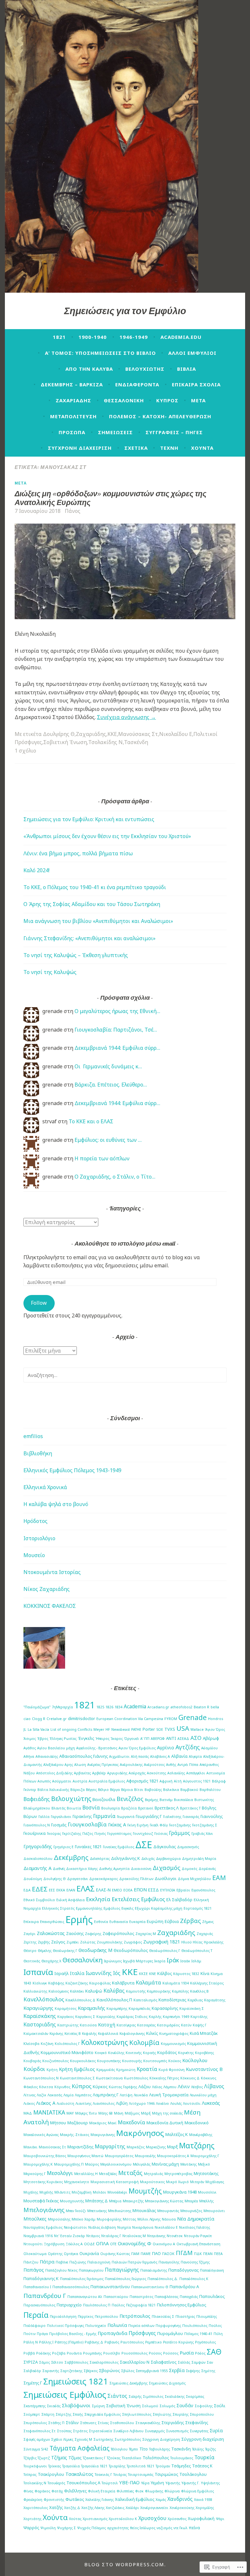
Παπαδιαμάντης (154, 2270)
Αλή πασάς (140, 1756)
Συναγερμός (155, 2431)
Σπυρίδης (181, 2414)
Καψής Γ (200, 2025)
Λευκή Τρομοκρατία (169, 2095)
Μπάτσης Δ (97, 2201)
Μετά (198, 400)
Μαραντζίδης (80, 2147)
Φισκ (139, 2491)
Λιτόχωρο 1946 (142, 2103)
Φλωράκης (154, 2491)
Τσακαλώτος (79, 2474)
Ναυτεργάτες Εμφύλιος (43, 2227)
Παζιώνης (78, 2262)
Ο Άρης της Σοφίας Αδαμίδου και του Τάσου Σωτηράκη (92, 904)
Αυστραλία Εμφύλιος (107, 1781)
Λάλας (157, 2087)
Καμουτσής (136, 1991)
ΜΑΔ (28, 2113)
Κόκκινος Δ (190, 2078)
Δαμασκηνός (188, 1847)
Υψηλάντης (210, 2483)
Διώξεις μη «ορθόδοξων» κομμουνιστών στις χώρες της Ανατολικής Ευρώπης (111, 498)
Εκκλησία (98, 1899)
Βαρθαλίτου (210, 1790)
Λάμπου (170, 2087)
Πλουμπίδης (207, 2316)
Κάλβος (165, 1973)
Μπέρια (115, 2201)
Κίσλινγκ (40, 1983)
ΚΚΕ (112, 734)
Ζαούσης (75, 1933)
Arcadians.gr (158, 1707)
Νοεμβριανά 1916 (38, 2236)
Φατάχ (57, 2491)
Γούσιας (161, 1834)
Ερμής (79, 1919)
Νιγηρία (124, 2227)
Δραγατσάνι (77, 1879)
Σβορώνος (109, 2370)
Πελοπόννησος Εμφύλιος (181, 2305)
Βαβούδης (153, 1790)
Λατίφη (126, 2095)
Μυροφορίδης (109, 2219)
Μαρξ (172, 2147)
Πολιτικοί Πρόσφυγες (65, 2326)
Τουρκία (204, 2457)
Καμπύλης (180, 1991)
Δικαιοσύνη (141, 1869)
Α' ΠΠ (145, 1739)
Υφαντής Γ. (190, 2483)
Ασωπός (44, 1781)
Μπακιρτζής (133, 2201)
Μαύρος (92, 2164)
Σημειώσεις (115, 432)
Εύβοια (172, 1921)
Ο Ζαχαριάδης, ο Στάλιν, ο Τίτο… (115, 1177)
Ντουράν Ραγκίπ (198, 2236)
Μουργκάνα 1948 (180, 2192)
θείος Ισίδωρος (143, 2528)
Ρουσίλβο (112, 2353)
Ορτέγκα (71, 2254)
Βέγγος (91, 1790)
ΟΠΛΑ (102, 2243)
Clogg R (39, 1719)
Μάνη (119, 2113)
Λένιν (184, 2086)
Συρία (216, 2430)
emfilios (33, 1436)
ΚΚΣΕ (143, 1974)
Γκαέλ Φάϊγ (159, 1825)
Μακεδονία (132, 2122)
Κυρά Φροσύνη (172, 2070)
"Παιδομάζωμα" (37, 1707)
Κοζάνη (47, 2044)
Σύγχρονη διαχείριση (203, 2439)
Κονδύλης (116, 2053)
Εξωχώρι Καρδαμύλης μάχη (159, 1908)
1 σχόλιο (25, 751)
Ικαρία (160, 1961)
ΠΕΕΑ (218, 2254)
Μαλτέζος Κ (177, 2134)
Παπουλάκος (212, 2296)
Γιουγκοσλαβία (87, 1824)
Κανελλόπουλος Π (114, 2000)
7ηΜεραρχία (62, 1707)
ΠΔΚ (198, 2254)
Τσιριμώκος (166, 2474)
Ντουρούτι (33, 2244)
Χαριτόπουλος (36, 2508)
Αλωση (80, 1765)
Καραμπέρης (117, 2009)
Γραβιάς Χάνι (202, 1834)
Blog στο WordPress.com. (125, 2564)
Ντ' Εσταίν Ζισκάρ (69, 2236)
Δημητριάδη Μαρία (199, 1859)
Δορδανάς (207, 1869)
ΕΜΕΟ (117, 1890)
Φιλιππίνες (125, 2491)
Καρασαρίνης (165, 2008)
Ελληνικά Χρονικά (45, 1487)
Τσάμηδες (181, 2466)
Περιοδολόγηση (63, 2316)
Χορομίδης (205, 2508)
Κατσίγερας (126, 2025)
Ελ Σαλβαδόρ (179, 1900)
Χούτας (75, 2519)
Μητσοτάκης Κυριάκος (43, 2182)
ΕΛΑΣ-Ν (103, 1890)
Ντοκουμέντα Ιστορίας (52, 1572)
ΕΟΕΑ (128, 1890)
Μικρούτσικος (152, 2182)
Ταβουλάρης (160, 2449)
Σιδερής (135, 2396)
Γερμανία (104, 1816)
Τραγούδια (71, 2466)
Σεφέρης (193, 2371)
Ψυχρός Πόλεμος (91, 2528)
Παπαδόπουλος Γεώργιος (125, 2279)
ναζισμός (164, 2528)
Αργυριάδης (117, 1773)
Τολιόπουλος (156, 2458)
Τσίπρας (30, 2475)
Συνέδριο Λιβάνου (128, 2431)
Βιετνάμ (166, 1800)
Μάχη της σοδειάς (167, 2113)
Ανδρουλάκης (131, 1765)
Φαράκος (42, 2491)
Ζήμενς (208, 1922)
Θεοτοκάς (32, 1961)
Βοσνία (91, 1808)
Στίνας (103, 2423)
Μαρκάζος (136, 2147)
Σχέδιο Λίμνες (62, 2439)
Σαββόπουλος (76, 2362)
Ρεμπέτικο (153, 2342)
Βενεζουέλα (104, 1799)
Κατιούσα (88, 2025)
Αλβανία (179, 1756)
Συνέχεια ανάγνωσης (126, 717)
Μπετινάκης (97, 2211)
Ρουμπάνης (92, 2353)
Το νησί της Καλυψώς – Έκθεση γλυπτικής (76, 955)
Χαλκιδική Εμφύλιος (135, 2499)
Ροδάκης (43, 2353)
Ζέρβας (190, 1921)
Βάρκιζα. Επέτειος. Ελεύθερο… (111, 1085)
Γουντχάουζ (143, 1834)
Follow (39, 1303)
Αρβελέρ (99, 1773)
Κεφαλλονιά (108, 2034)
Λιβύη (122, 2103)
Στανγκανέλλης (148, 2423)
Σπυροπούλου (202, 2414)
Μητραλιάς (153, 2174)
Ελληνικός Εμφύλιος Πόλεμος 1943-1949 (72, 1470)
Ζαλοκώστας (51, 1933)
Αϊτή (178, 1781)
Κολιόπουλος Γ (67, 2044)
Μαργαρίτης (110, 2146)
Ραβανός (112, 2342)
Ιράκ (173, 1960)
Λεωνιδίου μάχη (203, 2095)
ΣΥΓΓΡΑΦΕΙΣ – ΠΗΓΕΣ (174, 432)
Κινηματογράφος (174, 2034)
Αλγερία (195, 1756)
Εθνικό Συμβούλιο (39, 1900)
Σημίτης (208, 2371)
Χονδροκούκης (182, 2508)
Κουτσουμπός (155, 2061)
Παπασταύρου (116, 2297)
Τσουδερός (56, 2483)
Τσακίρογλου (51, 2474)
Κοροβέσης (204, 2053)
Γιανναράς (191, 1817)
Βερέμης (152, 1800)
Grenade (193, 1717)
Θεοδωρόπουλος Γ (165, 1951)
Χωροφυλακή (201, 2518)
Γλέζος (88, 1834)
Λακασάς (55, 2095)
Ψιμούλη (48, 2528)
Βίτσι (139, 1790)
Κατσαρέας (146, 2025)
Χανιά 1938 (203, 2500)
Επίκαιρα (31, 1922)
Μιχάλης (31, 2192)
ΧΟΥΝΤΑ (202, 448)
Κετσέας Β (73, 2034)
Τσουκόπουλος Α (83, 2483)
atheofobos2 (181, 1707)
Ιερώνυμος (113, 1961)
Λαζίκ (42, 2095)
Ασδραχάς (137, 1773)
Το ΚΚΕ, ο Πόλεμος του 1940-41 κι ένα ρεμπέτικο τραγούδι (95, 887)
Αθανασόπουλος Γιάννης (83, 1756)
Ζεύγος (58, 1942)
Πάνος (73, 511)
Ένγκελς (86, 1738)
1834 (118, 1707)
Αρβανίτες (82, 1773)
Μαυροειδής (145, 2156)
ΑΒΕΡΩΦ (158, 1739)
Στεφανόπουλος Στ (40, 2431)
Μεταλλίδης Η (86, 2174)
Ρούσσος (171, 2353)
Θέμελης (45, 1951)
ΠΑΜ (135, 2254)
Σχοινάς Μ (83, 2439)
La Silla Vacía (38, 1729)
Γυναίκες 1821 (88, 1847)
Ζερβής (44, 1942)
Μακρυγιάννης (103, 2135)
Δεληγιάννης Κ (125, 1858)
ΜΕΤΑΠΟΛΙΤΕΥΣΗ (73, 416)
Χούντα (55, 2517)
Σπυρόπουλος (35, 2423)
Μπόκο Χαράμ (83, 2219)
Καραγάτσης (215, 2000)
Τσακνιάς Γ (103, 2475)
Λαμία (69, 2095)
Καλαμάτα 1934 (176, 1983)
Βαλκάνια (171, 1790)
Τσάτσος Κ (202, 2466)
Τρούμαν (163, 2466)
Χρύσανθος (177, 2519)
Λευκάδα (141, 2095)
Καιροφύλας (100, 1983)
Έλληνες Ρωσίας (63, 1739)
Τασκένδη (136, 742)
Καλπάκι (77, 1991)
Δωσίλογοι (166, 1878)
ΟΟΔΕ (89, 2244)
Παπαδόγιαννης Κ (41, 2278)
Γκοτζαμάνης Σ (205, 1825)
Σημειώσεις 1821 (76, 2381)
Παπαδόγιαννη (212, 2270)
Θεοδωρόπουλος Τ (197, 1951)
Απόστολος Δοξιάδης (54, 1773)
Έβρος (43, 1739)
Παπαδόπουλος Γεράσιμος (82, 2279)
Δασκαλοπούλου (38, 1859)
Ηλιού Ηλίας (192, 1942)
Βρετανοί (146, 1808)
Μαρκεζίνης (156, 2147)
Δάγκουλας (165, 1847)
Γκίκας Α (117, 1824)
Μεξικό (204, 2164)
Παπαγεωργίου (91, 2270)
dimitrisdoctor (82, 1718)
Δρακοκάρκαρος (104, 1879)
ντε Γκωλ (181, 2528)
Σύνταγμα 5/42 (36, 2449)
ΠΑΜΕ (146, 2254)
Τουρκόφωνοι (35, 2466)
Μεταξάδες (108, 2174)
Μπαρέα (191, 2201)
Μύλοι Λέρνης (149, 2219)
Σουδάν (185, 2405)
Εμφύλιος (112, 1908)
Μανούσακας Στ (138, 734)
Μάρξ (146, 2113)
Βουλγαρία (111, 1808)
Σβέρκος (91, 2371)
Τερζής (210, 2449)
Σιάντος (117, 2396)
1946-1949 (134, 337)
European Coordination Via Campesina (130, 1719)
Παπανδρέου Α (184, 2287)
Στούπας (64, 2431)
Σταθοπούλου (122, 2423)
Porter (149, 1729)
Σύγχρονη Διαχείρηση (161, 2439)
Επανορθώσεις (52, 1922)
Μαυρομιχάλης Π (69, 2164)
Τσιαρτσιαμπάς (141, 2475)
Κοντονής (134, 2053)
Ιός (117, 1973)
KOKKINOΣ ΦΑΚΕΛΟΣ (50, 1606)
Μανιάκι (30, 2147)
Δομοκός (189, 1869)
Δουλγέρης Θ (59, 734)
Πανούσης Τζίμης (195, 2262)
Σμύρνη (98, 2406)
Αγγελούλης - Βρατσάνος (97, 1748)
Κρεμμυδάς (106, 2070)
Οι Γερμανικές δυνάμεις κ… (108, 1066)
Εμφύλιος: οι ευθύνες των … (108, 1140)
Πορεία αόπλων (141, 2326)
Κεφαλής (89, 2034)
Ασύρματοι (62, 1781)
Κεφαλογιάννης (132, 2034)
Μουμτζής (145, 2191)
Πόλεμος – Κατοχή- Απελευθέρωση (160, 416)
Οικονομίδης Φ (135, 2243)
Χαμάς (161, 2500)
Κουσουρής (132, 2061)
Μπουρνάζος (191, 2211)
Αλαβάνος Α (160, 1756)
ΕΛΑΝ (71, 1890)
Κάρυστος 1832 (186, 1974)
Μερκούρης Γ (35, 2174)
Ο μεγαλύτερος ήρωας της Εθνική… (117, 1011)
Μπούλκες (35, 2219)
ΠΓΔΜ (184, 2253)
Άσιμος (30, 1739)
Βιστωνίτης (204, 1800)
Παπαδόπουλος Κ (194, 2279)
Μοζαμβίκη (82, 2192)
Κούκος (175, 2061)
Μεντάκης (188, 2164)
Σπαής (78, 2414)
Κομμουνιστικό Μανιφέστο (67, 2052)
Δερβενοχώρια (168, 1859)
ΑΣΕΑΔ (183, 1739)
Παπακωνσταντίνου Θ (150, 2287)
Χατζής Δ (72, 2508)
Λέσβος (197, 2087)
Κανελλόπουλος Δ (80, 2000)
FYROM (171, 1719)
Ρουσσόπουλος (134, 2353)
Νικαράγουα (143, 2227)
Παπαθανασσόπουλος (71, 2287)
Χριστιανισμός (95, 2519)
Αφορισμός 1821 (142, 1781)
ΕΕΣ (52, 1890)
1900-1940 (93, 337)
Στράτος (80, 2431)
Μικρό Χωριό (177, 2182)
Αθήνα (29, 1756)
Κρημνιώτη (126, 2070)
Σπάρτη (48, 2414)
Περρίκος (86, 2316)
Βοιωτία (74, 1808)
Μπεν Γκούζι (76, 2211)
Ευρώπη (155, 1921)
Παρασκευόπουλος (39, 2305)
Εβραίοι (183, 1890)
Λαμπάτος (83, 2095)
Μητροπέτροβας (178, 2174)
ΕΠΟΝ (140, 1889)
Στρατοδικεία (100, 2431)
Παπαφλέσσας (167, 2297)
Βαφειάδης (37, 1799)
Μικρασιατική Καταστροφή (115, 2182)
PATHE (136, 1729)
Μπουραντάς (168, 2211)
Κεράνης (56, 2034)
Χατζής (56, 2507)
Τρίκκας (55, 2466)
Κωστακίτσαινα (109, 2078)
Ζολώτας (88, 1942)
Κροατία (147, 2069)
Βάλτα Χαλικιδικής (53, 1790)
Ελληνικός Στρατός (58, 1908)
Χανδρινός (180, 2499)
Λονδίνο (162, 2103)
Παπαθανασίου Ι (37, 2287)
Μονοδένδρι (117, 2192)
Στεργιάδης (173, 2423)
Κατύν (186, 2025)
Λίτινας (29, 2095)
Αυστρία (80, 1781)
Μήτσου (58, 2123)
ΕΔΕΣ (40, 1889)
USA (183, 1728)
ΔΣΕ (144, 1845)
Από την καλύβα (89, 369)
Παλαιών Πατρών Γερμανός (134, 2262)
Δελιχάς (148, 1859)
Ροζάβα (59, 2353)
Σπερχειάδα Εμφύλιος (103, 2414)
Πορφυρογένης (168, 2326)
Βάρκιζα (77, 1790)
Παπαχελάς (189, 2297)
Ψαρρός (31, 2528)
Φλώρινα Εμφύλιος (197, 2491)
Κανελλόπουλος (44, 1999)
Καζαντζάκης (77, 1983)
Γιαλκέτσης (172, 1817)
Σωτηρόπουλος (128, 2439)
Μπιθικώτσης (120, 2211)
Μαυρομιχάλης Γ (205, 2156)
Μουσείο (34, 1555)
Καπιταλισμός (145, 2000)
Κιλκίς (152, 2033)
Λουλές (176, 2103)
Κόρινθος (62, 2087)
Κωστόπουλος (136, 2078)
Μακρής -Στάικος (75, 2135)
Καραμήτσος (66, 2009)
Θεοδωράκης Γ (65, 1951)
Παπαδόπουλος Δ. (163, 2279)
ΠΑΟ (156, 2253)
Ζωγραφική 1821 (162, 1942)
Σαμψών (198, 2362)
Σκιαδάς (54, 2406)
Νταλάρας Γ (111, 2236)
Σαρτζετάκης (71, 2371)
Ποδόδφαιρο (35, 2326)
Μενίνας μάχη (165, 2164)
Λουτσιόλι (192, 2103)
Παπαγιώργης (122, 2270)
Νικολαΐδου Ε (176, 734)
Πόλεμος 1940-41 (198, 2334)
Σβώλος (128, 2371)
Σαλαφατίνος (164, 2362)
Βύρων (30, 1816)
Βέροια (127, 1790)
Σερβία (177, 2370)
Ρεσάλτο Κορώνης (178, 2342)
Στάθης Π (56, 2423)
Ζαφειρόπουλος (118, 1933)
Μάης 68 (105, 2113)
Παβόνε (62, 2262)
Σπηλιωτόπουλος (137, 2414)
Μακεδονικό (197, 2123)
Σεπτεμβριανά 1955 (152, 2371)
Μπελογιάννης (44, 2210)
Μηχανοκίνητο (77, 2182)
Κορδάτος (167, 2052)
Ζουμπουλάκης (110, 1942)
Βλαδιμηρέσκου (37, 1808)
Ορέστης (55, 2254)
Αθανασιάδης (47, 1756)
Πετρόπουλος (135, 2316)
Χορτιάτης (32, 2519)
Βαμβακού (189, 1790)
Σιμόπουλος (153, 2396)
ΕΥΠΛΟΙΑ (168, 1890)
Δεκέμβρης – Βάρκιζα (72, 384)
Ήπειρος (102, 1739)
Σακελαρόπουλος (104, 2362)
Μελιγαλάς (142, 2164)
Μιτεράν (197, 2182)
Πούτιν (29, 2334)
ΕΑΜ (219, 1878)
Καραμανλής (91, 2008)
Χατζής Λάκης (93, 2508)
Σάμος (44, 2362)
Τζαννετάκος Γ (94, 2458)
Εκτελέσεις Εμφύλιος (138, 1899)
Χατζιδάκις (115, 2508)
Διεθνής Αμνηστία (114, 1869)
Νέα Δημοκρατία (196, 2219)
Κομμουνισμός (173, 2044)
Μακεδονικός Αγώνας (41, 2135)
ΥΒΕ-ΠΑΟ (129, 2482)
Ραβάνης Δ (94, 2342)
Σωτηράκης (103, 2439)
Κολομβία (144, 2042)
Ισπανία (38, 1972)
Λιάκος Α (46, 2103)
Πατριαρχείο (69, 2305)
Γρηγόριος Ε (63, 1847)
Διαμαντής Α (37, 1868)
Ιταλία (77, 1973)
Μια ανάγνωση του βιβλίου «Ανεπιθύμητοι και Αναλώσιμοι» (98, 921)
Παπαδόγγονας (183, 2270)
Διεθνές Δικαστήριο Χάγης (75, 1869)
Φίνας (28, 2491)
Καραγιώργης (38, 2008)
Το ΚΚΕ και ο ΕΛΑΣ (92, 1121)
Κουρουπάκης (109, 2061)
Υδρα (145, 2483)
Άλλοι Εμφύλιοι (192, 353)
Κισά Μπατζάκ (204, 2033)
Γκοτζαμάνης (180, 1825)
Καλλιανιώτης (35, 1991)
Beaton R (201, 1707)
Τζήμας (59, 2457)
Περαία (36, 2315)
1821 (59, 337)
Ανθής (171, 1765)
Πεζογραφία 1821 (141, 2305)
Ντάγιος (93, 2236)
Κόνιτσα (46, 2087)
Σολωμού (150, 2406)
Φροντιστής (54, 2500)
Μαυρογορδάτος (119, 2156)
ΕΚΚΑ (61, 1890)
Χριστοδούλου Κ (123, 2519)
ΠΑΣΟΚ (168, 2254)
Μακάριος (98, 2123)
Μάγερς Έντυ (86, 2113)
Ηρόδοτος (35, 1521)
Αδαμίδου (209, 1748)
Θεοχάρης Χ (51, 1961)
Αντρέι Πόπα (188, 1765)
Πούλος (215, 2326)
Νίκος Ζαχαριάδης (47, 1589)
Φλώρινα (172, 2491)
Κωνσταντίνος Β (204, 2069)
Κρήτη (52, 2070)
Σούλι (220, 2406)
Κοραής (149, 2053)
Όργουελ (132, 1739)
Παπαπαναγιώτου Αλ (85, 2297)
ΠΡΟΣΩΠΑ (72, 432)
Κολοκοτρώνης (104, 2042)
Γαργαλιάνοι (61, 1817)
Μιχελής (46, 2192)
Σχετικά (136, 448)
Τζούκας (114, 2458)
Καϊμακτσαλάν (36, 2034)
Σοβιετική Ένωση (65, 742)
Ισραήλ (62, 1973)
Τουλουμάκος (182, 2458)
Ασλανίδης (176, 1773)
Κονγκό (101, 2053)
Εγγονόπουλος (203, 1890)
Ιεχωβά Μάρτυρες (138, 1961)
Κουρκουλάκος (83, 2061)
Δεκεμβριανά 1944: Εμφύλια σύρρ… (117, 1048)
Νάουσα (169, 2219)
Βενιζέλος (130, 1799)
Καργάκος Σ (85, 2017)
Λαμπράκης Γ (106, 2095)
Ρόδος (200, 2353)
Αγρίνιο (166, 1747)
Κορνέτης (186, 2053)
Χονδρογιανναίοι (154, 2508)
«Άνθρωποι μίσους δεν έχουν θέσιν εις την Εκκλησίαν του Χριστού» (107, 836)
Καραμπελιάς (139, 2009)
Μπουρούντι (214, 2211)
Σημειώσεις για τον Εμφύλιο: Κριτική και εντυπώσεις (89, 819)
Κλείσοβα (31, 2044)
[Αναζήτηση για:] (125, 1375)
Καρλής (155, 2017)
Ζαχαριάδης (73, 400)
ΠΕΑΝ (208, 2254)
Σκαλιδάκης (175, 2396)
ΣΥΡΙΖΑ (31, 2362)
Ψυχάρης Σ (66, 2528)
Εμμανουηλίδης (89, 1908)
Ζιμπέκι (73, 1942)
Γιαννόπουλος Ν (37, 1825)
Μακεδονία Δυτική (165, 2123)
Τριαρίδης (117, 2466)
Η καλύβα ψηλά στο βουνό (56, 1504)
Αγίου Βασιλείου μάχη (56, 1748)
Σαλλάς (184, 2362)
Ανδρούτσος (154, 1765)
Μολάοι (99, 2192)
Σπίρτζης (63, 2414)
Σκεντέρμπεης (35, 2406)
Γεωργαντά (126, 1817)
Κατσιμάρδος (168, 2025)
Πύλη (218, 2334)
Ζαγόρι (29, 1934)
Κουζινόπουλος (56, 2061)
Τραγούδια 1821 (94, 2466)
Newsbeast (121, 1729)
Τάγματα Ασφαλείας (79, 2448)
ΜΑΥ (70, 2113)
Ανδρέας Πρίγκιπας (103, 1765)
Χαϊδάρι (132, 2508)
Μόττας (129, 2219)
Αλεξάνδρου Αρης (58, 1765)
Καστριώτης (68, 2025)
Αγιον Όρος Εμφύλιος (137, 1748)
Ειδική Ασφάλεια (70, 1900)
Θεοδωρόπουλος (131, 1950)
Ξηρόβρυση (54, 2244)
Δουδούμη (33, 1879)
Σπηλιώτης (162, 2414)
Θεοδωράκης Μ (95, 1950)
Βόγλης (209, 1808)
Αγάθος (30, 1748)
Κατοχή (107, 2024)
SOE (160, 1729)
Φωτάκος (75, 2499)
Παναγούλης (169, 2262)
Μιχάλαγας (215, 2182)
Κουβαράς (32, 2061)
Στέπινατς (88, 2423)
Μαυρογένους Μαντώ (85, 2156)
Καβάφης (56, 1983)
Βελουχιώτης (145, 369)
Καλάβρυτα (123, 1983)
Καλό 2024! (36, 870)
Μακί (112, 2123)
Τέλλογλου (119, 2449)
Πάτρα (47, 2262)
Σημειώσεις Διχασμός (167, 2383)
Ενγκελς (127, 1908)
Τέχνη (169, 448)
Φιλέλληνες (75, 2491)
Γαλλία (44, 1817)
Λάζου (145, 2087)
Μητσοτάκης (206, 2173)
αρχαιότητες (118, 2528)
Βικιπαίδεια (183, 1800)
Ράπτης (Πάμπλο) (69, 2342)
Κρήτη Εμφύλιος (77, 2069)
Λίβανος (214, 2086)
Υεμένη (157, 2483)
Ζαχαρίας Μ (146, 1934)
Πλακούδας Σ (163, 2316)
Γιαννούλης (212, 1816)
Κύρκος (100, 2087)
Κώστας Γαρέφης (123, 2087)
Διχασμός (167, 1868)
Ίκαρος (117, 1739)
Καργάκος (66, 2017)
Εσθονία (101, 1922)
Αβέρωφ (211, 1738)
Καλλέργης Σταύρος (207, 1983)
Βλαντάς (58, 1808)
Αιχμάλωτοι (119, 1756)
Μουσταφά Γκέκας (41, 2201)
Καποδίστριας (172, 2000)
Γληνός (100, 1834)
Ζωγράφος (133, 1942)
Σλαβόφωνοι (76, 2405)
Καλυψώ (94, 1991)
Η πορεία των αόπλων (102, 1158)
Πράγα (42, 2334)
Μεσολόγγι (60, 2173)
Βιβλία (187, 369)
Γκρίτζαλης (72, 1834)
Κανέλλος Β (199, 1991)
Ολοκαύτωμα (35, 2254)
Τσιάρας (120, 2475)
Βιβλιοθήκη (38, 1453)
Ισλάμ (196, 1961)
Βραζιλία (129, 1808)
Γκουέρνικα (35, 1833)
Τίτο (144, 2449)
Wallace (197, 1729)
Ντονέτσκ (175, 2236)
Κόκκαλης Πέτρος (164, 2078)
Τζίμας (75, 2458)
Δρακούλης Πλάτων (136, 1879)
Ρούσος (155, 2353)
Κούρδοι (34, 2069)
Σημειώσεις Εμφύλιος (65, 2395)
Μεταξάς (130, 2173)
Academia (135, 1706)
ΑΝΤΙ (171, 1738)
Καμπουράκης (159, 1991)
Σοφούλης (204, 2406)
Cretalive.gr (57, 1719)
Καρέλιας (195, 2000)
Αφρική (166, 1781)
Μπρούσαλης (59, 2219)
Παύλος (118, 2305)
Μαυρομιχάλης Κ (38, 2164)
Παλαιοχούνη (99, 2262)
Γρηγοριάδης (38, 1846)
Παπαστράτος (141, 2297)
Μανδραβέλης (201, 2135)
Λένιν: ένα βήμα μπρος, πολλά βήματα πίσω (78, 853)
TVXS (170, 1729)
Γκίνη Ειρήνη (138, 1825)
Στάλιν (72, 2423)
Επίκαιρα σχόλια (196, 384)
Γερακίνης (82, 1816)
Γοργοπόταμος (119, 1834)
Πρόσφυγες (142, 2333)
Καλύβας (114, 1991)
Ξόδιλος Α (74, 2244)
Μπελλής (206, 2201)
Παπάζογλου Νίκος (61, 2270)
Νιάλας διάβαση (102, 2227)
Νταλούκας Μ (134, 2236)
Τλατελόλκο (132, 2458)
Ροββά (29, 2353)
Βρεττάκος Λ (167, 1808)
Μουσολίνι (207, 2192)
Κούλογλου (195, 2060)
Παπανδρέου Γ (45, 2296)
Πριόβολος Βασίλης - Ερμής (73, 2334)
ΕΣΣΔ (153, 1890)
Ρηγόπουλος (205, 2342)
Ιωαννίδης (99, 1973)
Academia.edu (181, 337)
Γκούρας (54, 1834)
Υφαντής (173, 2483)
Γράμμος (180, 1833)
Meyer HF (102, 1729)
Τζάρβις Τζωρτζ (37, 2458)
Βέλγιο (103, 1790)
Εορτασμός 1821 (198, 1908)
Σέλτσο (57, 2362)
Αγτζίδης (188, 1747)
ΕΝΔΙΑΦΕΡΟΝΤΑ (137, 384)
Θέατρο (30, 1951)
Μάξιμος (132, 2113)
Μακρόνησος (140, 2133)
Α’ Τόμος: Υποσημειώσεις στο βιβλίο (100, 353)
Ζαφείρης (93, 1934)
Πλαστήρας (185, 2316)
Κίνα (205, 1973)
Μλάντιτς (62, 2192)
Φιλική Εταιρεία (102, 2491)
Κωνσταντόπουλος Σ (77, 2078)
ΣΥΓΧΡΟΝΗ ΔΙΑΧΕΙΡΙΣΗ (80, 448)
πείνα (194, 2528)
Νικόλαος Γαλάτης (194, 2227)
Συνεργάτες (199, 2431)
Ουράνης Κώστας (115, 2254)
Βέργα (115, 1790)
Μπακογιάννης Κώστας (164, 2201)
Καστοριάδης (40, 2024)
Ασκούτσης (156, 1773)
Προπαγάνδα (112, 2333)
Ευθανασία (119, 1922)
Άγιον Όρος (215, 1729)
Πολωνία (117, 2325)
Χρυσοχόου (152, 2518)
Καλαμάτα (148, 1982)
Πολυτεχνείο (96, 2326)
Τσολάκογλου (193, 2474)
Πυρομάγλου (170, 2333)
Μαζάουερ (78, 2123)
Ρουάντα (74, 2353)
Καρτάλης (199, 2017)
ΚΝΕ (153, 1974)
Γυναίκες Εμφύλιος (118, 1847)
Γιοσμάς (59, 1825)
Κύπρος (167, 400)
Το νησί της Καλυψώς (50, 972)
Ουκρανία (89, 2253)
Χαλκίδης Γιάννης (99, 2500)
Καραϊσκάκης (40, 2016)
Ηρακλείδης (214, 1942)
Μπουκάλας (144, 2210)
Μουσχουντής (72, 2201)
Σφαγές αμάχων (37, 2439)
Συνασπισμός (177, 2431)
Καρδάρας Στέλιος (132, 2017)
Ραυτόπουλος (132, 2342)
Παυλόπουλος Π (97, 2305)
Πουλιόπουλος (195, 2326)
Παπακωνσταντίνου (110, 2287)
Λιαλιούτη (65, 2103)
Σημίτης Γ (33, 2383)
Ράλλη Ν (31, 2342)
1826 (109, 1707)
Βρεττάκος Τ (190, 1808)
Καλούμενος (59, 1991)
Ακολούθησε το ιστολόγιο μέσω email (125, 1243)
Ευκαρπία (137, 1922)
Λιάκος (29, 2103)
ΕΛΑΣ (86, 1889)
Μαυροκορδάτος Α (173, 2156)
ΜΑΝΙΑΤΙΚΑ (49, 2112)
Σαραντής (51, 2371)
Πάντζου (31, 2262)
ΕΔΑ (27, 1890)
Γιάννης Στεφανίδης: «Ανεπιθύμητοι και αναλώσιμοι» (90, 938)
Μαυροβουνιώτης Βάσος (45, 2156)
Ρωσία (187, 2353)
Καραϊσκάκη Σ (192, 2009)
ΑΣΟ (196, 1738)
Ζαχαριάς (205, 1934)
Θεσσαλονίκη (124, 400)
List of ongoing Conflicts (71, 1729)
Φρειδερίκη (33, 2500)
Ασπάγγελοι (196, 1773)
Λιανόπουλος (104, 2103)
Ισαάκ (185, 1961)
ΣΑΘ (214, 2352)
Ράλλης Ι (46, 2342)
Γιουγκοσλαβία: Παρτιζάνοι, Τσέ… (116, 1030)
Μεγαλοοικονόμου (116, 2164)
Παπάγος (34, 2270)
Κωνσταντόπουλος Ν (41, 2078)
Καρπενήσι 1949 (176, 2017)
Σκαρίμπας (195, 2396)
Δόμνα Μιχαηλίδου (194, 1879)
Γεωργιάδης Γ (149, 1816)
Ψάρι (220, 2519)
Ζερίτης (30, 1942)
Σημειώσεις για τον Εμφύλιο (125, 311)
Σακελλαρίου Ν (135, 2362)
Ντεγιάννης (156, 2236)
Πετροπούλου (106, 2316)
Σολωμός (167, 2406)
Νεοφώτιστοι (75, 2227)
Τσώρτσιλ (110, 2483)
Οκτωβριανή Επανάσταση (198, 2244)
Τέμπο (133, 2449)
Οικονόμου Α (164, 2244)
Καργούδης (106, 2017)
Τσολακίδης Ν (105, 742)
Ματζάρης (197, 2145)
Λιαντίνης (83, 2103)
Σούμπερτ (32, 2414)
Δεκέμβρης (71, 1857)
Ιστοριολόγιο (39, 1538)
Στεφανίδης (197, 2423)
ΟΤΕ (113, 2244)
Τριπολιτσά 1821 (140, 2466)
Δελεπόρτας (100, 1859)
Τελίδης (198, 2449)
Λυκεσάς (211, 2103)
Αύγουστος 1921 (197, 1781)
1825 (100, 1707)
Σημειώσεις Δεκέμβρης (128, 2383)
